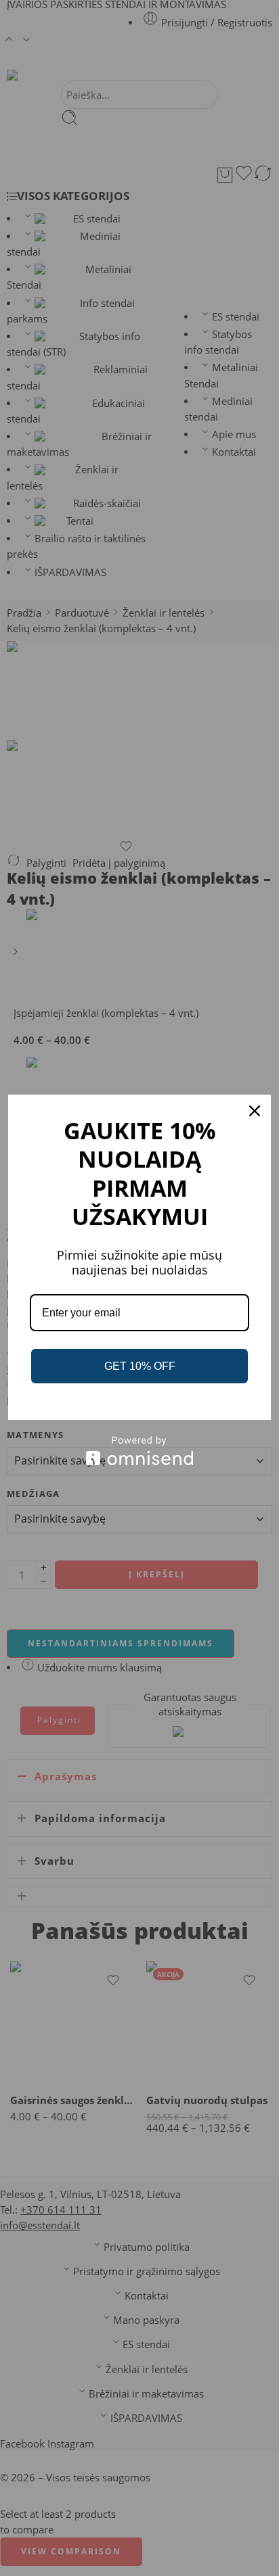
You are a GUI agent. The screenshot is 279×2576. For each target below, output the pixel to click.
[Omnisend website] (139, 1451)
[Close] (255, 1111)
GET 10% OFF (140, 1366)
